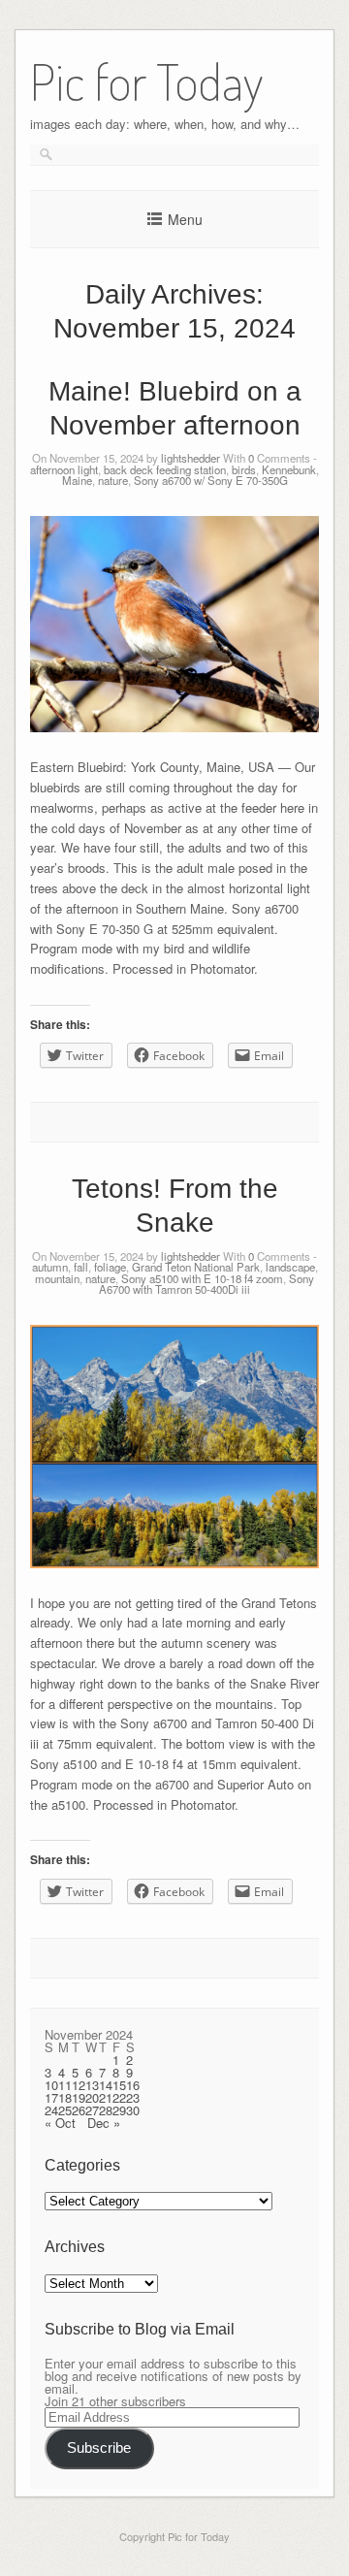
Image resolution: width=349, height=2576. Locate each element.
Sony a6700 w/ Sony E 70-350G (211, 480)
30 (133, 2110)
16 (133, 2085)
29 (119, 2110)
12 (79, 2085)
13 (92, 2085)
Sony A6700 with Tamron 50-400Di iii (206, 1284)
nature (113, 480)
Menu (185, 219)
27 (92, 2110)
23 (133, 2097)
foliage (110, 1267)
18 (65, 2097)
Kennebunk (289, 469)
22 (119, 2097)
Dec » (104, 2123)
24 (51, 2110)
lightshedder (190, 458)
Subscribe (99, 2448)
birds (244, 469)
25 (65, 2110)
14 (106, 2085)
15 (119, 2085)
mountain (57, 1278)
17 (51, 2097)
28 (106, 2110)
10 (51, 2085)
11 (65, 2085)
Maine (77, 480)
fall (81, 1267)
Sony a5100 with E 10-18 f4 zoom (202, 1278)
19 (79, 2097)
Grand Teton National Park (196, 1267)
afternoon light (64, 469)
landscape (290, 1267)
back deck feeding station (165, 469)
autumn (50, 1267)
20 (92, 2097)
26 (79, 2110)
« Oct (60, 2123)
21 (106, 2097)
